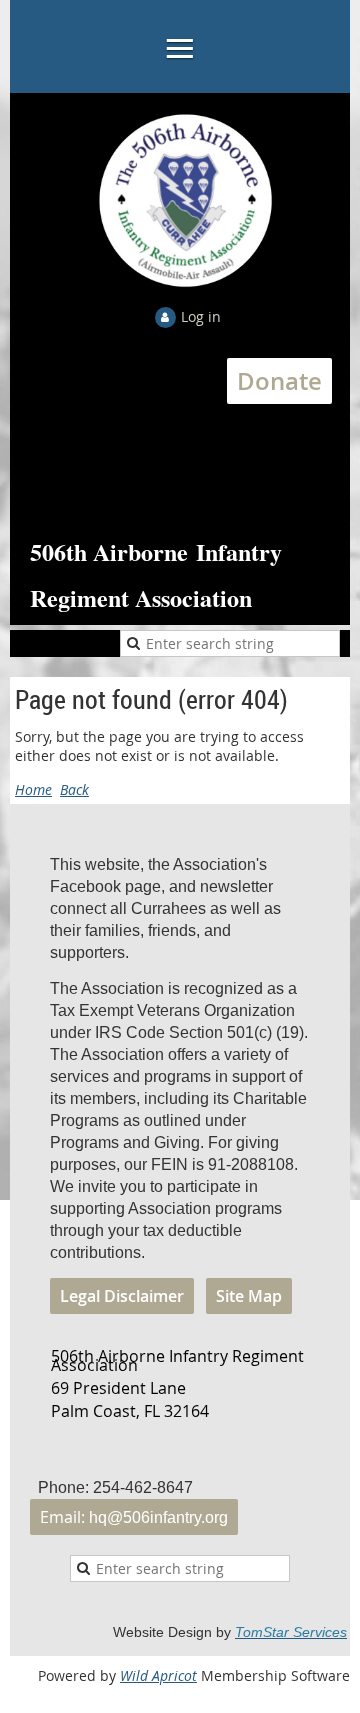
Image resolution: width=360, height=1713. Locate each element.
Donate (279, 381)
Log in (201, 316)
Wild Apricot (158, 1675)
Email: (134, 1517)
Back (74, 789)
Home (33, 789)
